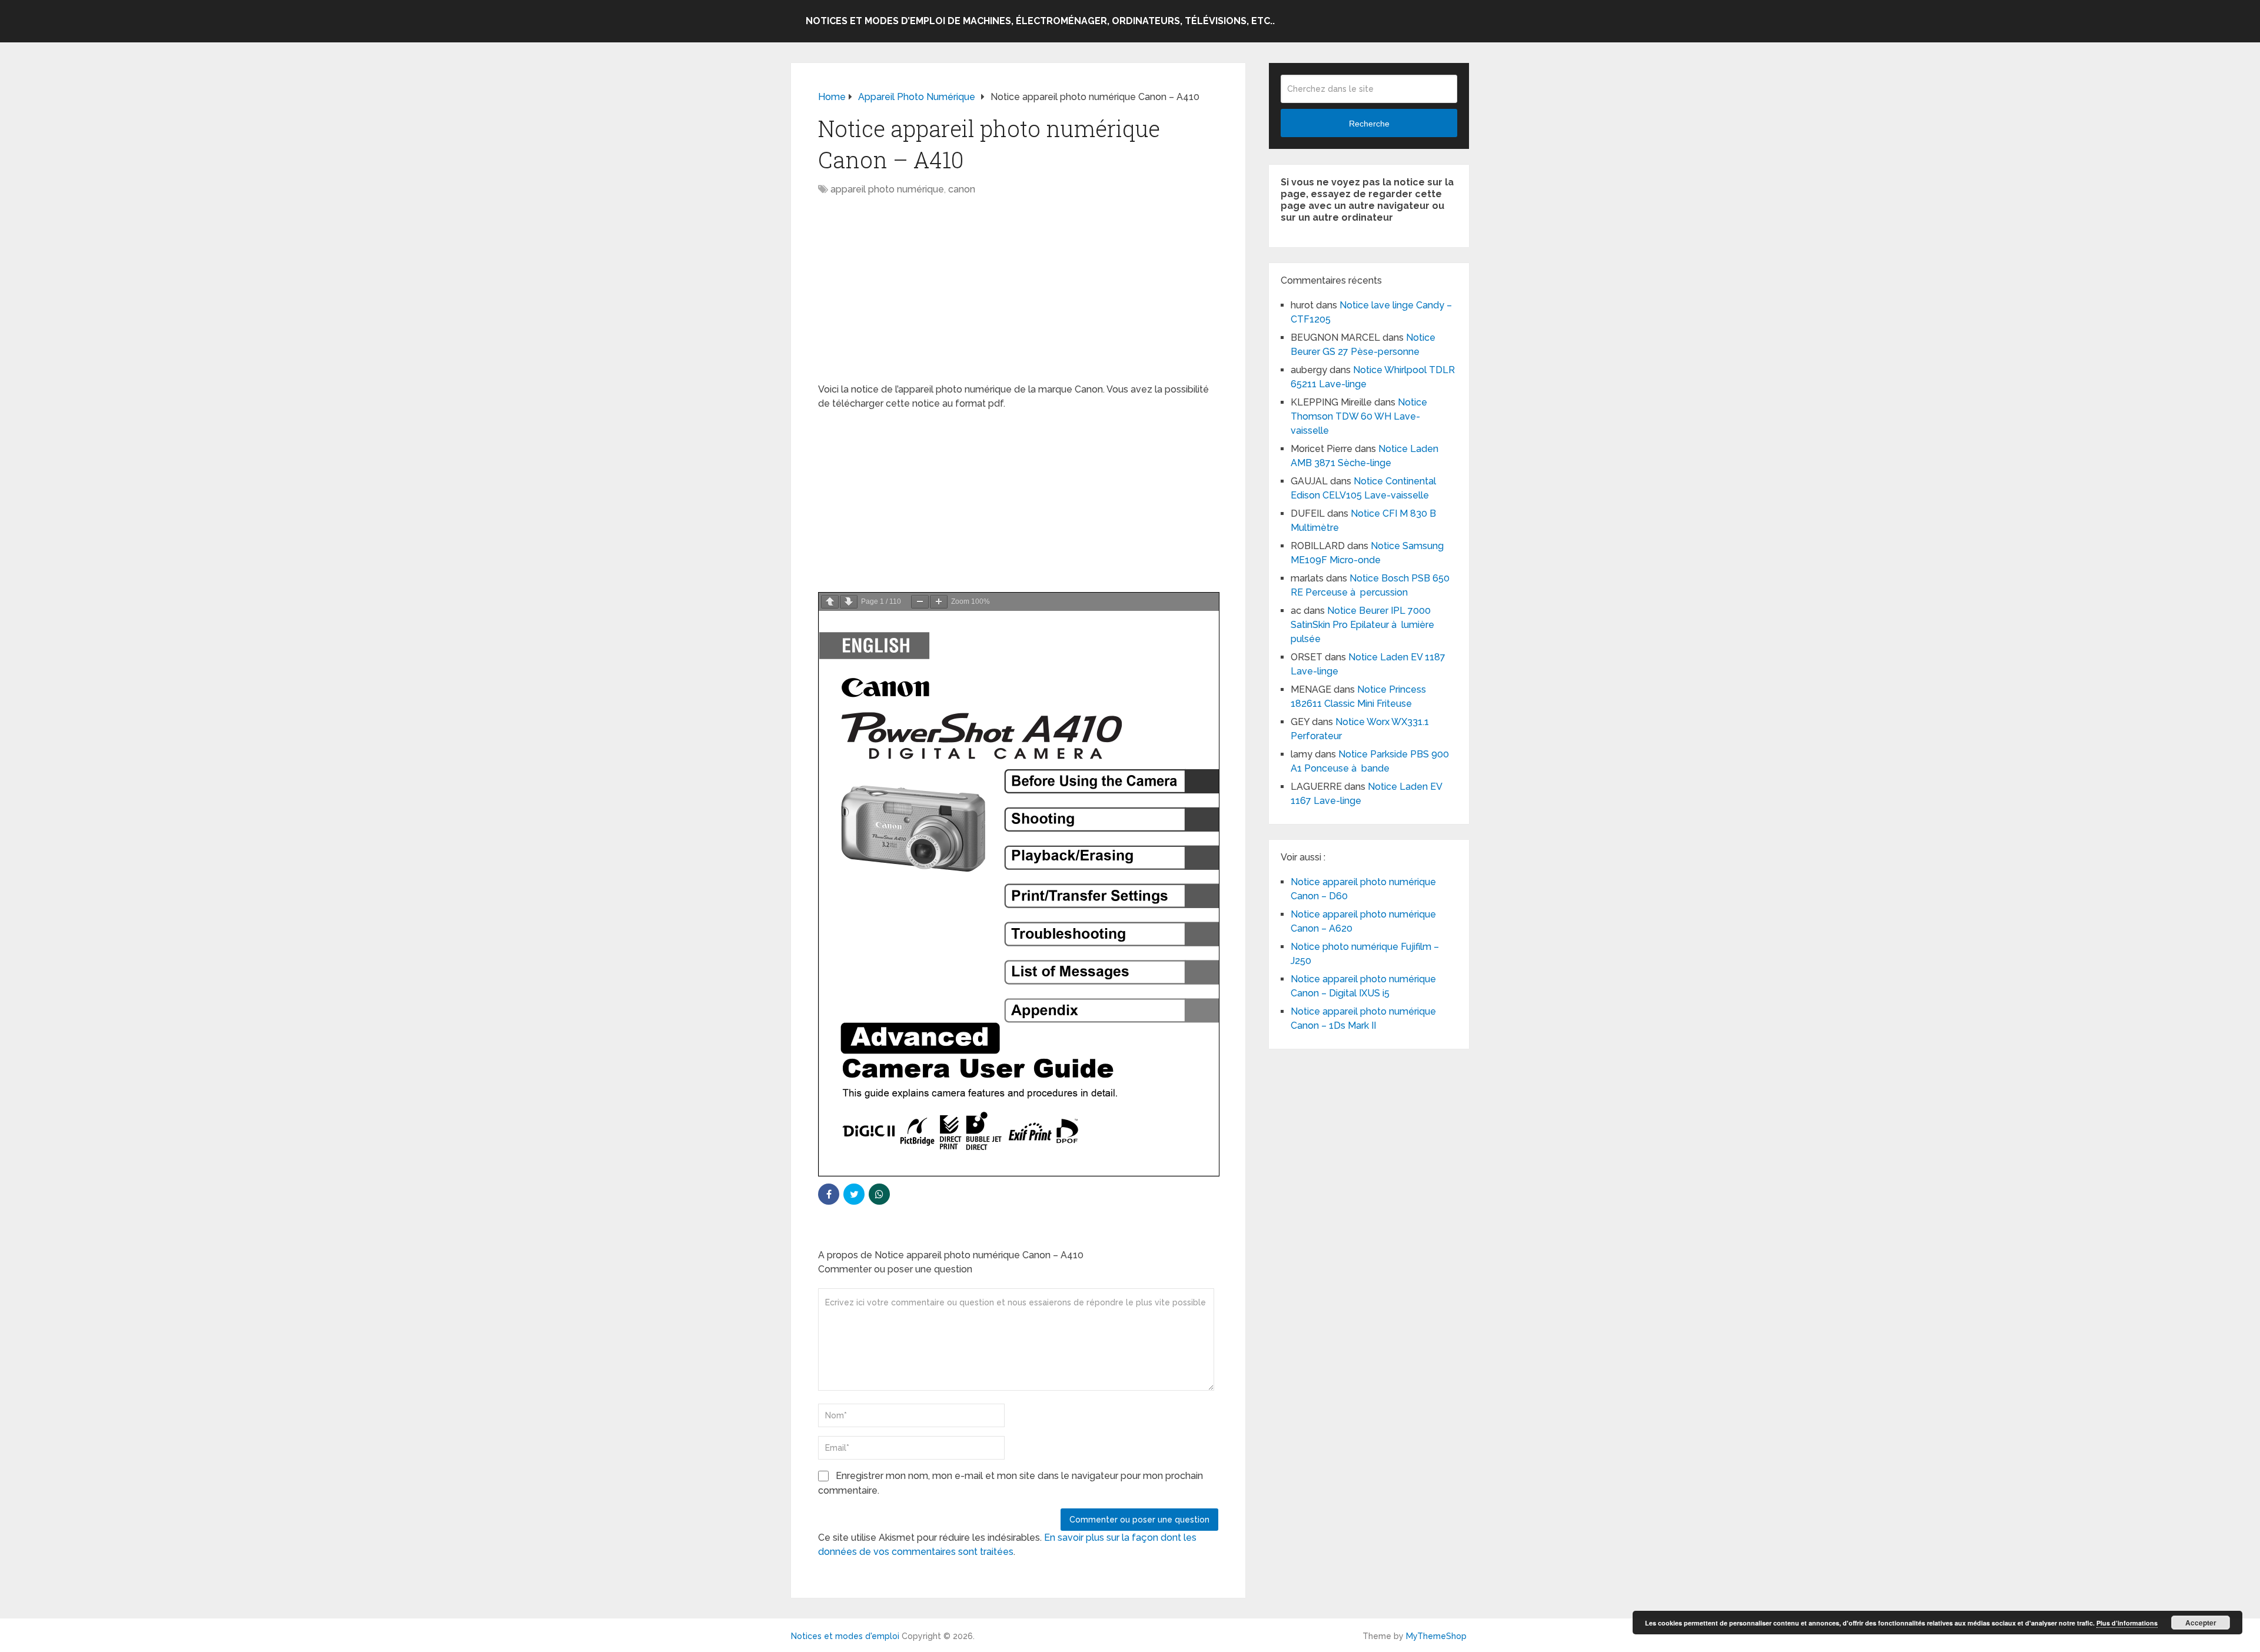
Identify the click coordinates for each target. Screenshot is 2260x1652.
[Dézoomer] (920, 602)
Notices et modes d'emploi (845, 1636)
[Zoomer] (939, 602)
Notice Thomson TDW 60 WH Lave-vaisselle (1359, 416)
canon (962, 189)
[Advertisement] (1018, 295)
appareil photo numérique (887, 189)
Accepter (2201, 1623)
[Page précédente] (830, 602)
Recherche (1369, 124)
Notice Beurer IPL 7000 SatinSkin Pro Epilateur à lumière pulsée (1362, 625)
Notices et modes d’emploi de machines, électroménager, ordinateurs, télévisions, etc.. (1040, 21)
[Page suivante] (849, 602)
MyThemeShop (1436, 1636)
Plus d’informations (2127, 1623)
